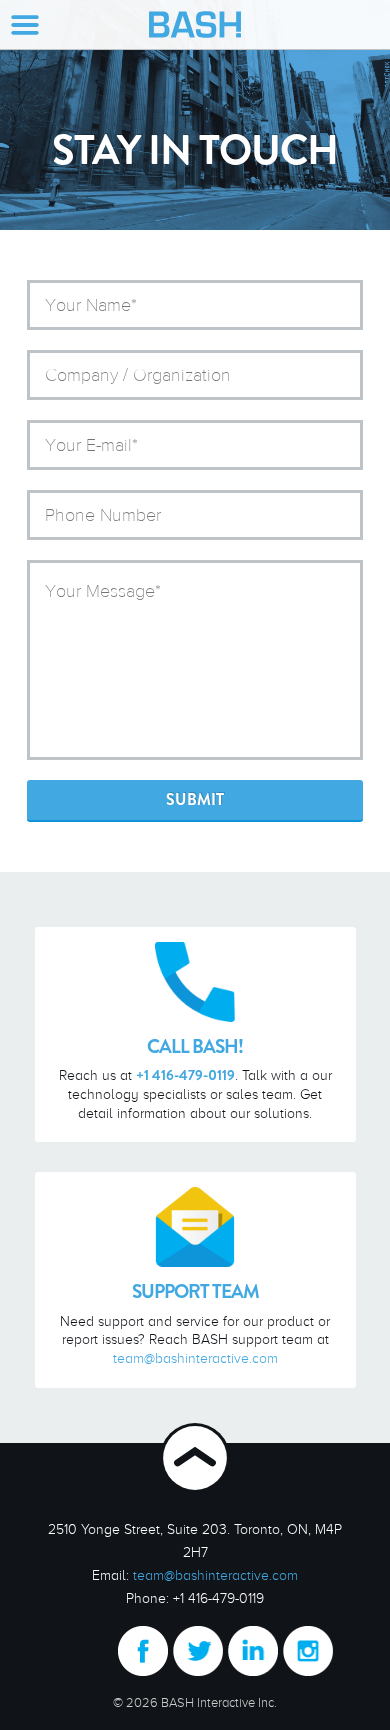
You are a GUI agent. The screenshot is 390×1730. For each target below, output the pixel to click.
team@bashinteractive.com (195, 1358)
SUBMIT (195, 799)
